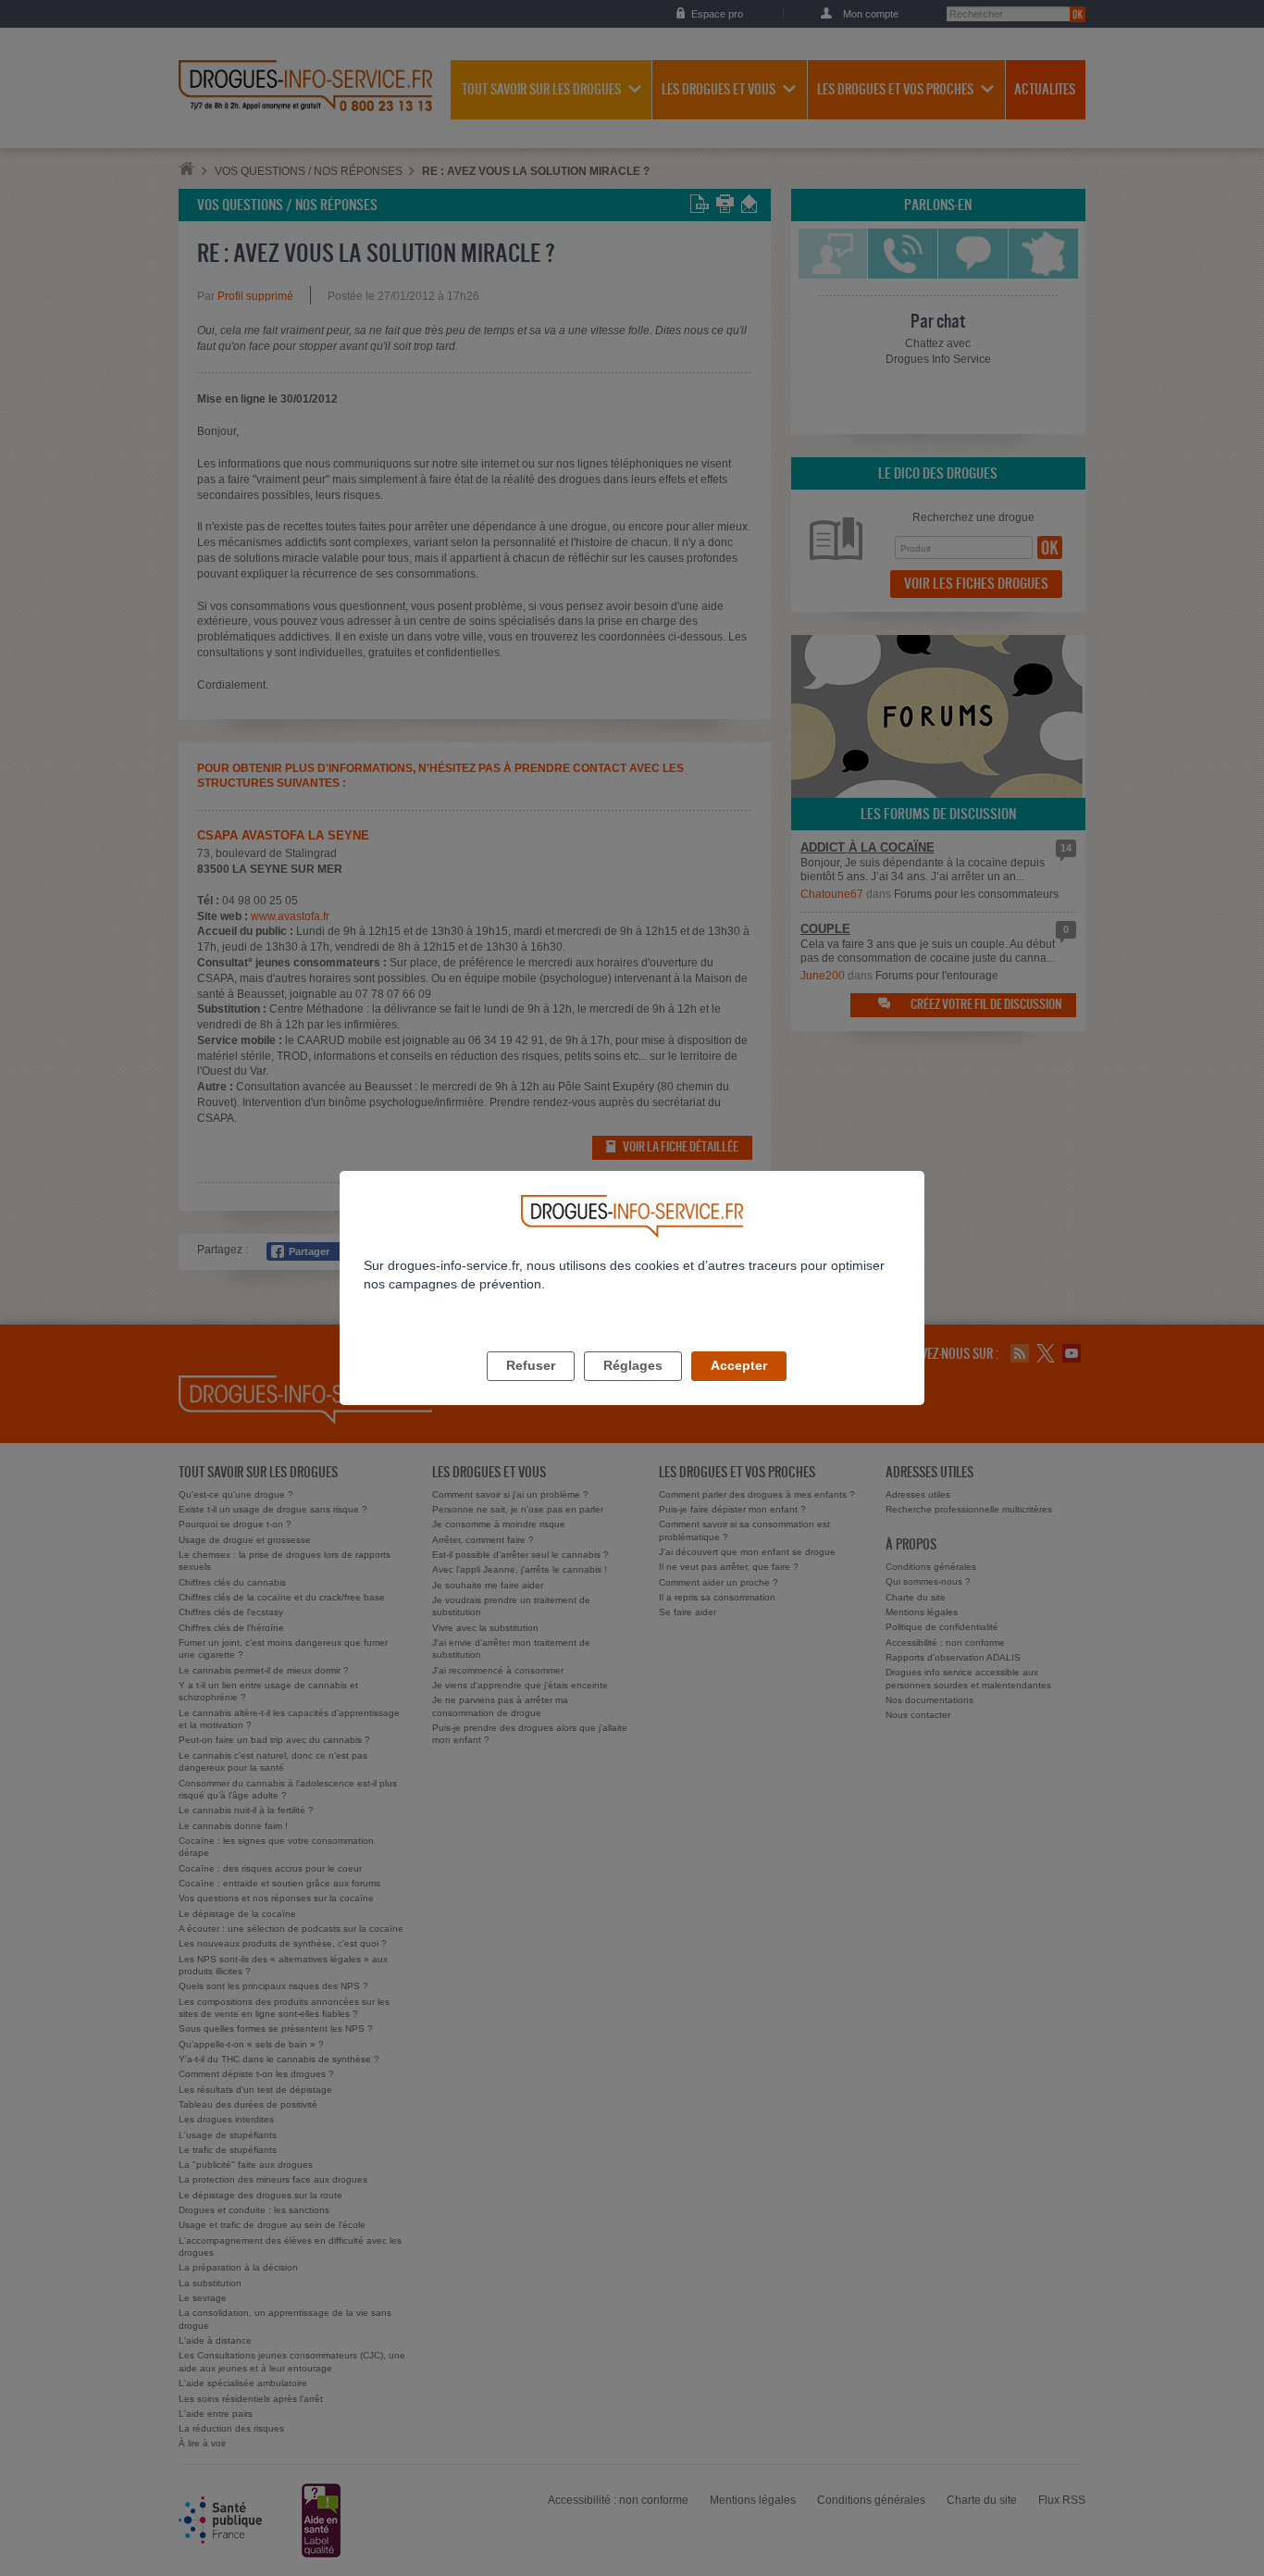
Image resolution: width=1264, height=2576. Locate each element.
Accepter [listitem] (739, 1365)
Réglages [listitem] (633, 1365)
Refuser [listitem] (531, 1365)
